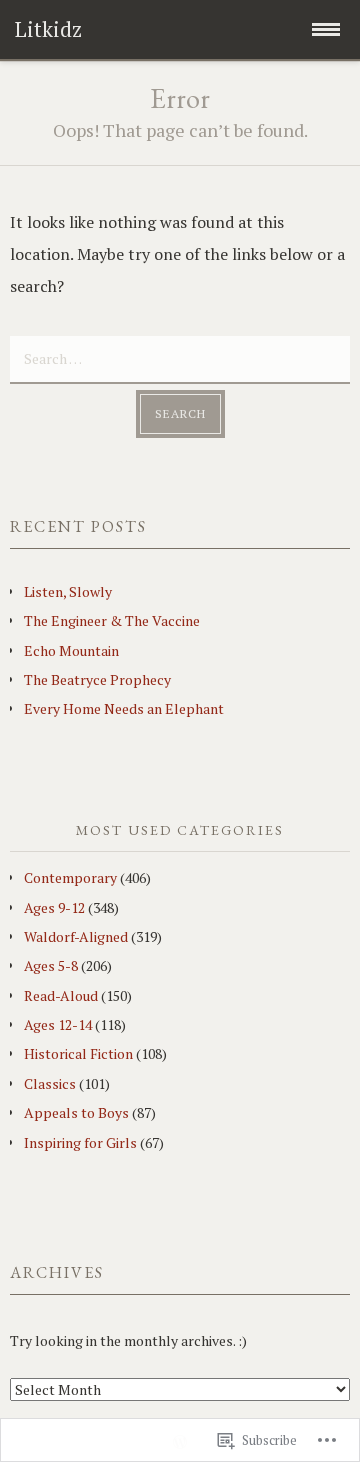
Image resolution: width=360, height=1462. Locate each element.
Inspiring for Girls (80, 1142)
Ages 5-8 (51, 965)
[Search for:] (180, 357)
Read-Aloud (61, 995)
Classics (50, 1083)
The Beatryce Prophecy (97, 679)
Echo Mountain (71, 650)
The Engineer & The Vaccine (112, 620)
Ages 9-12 (54, 907)
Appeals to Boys (76, 1112)
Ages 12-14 (58, 1024)
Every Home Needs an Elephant (124, 708)
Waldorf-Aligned (76, 936)
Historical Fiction (78, 1053)
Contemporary (70, 877)
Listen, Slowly (68, 591)
